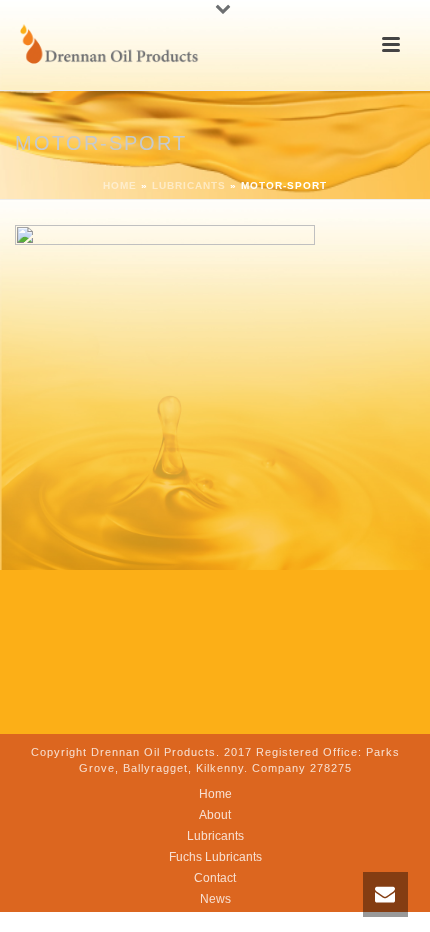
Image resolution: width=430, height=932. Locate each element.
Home (120, 185)
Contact (215, 878)
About (215, 815)
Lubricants (189, 185)
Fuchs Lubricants (215, 857)
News (215, 899)
